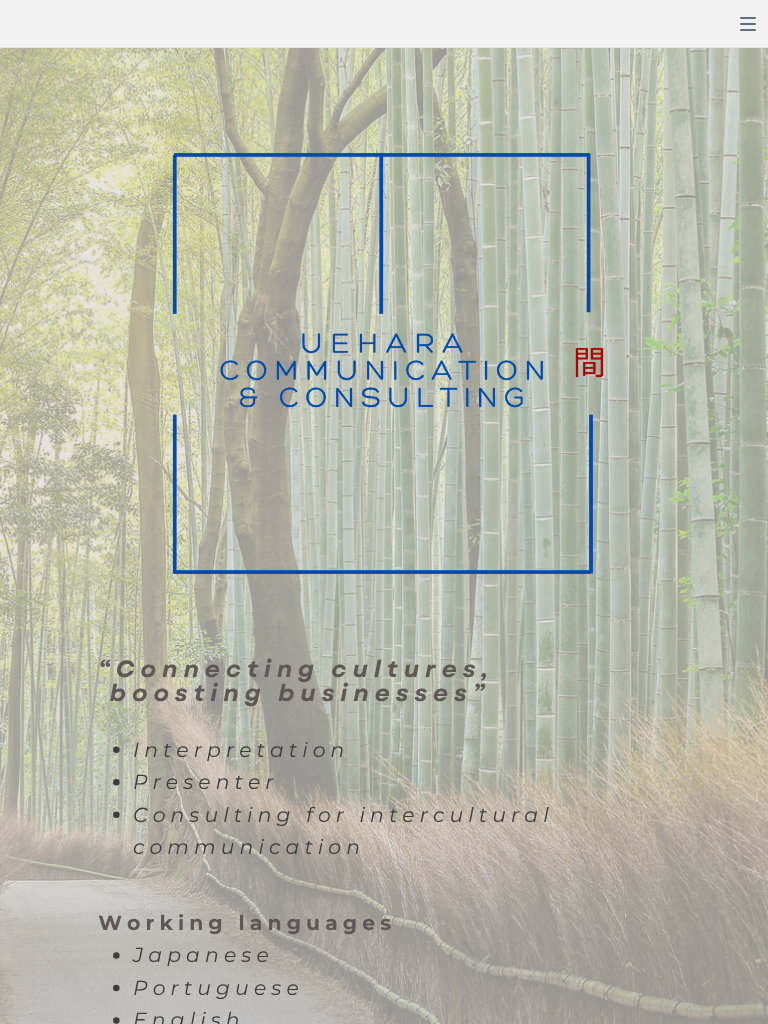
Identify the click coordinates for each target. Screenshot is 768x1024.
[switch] (748, 24)
